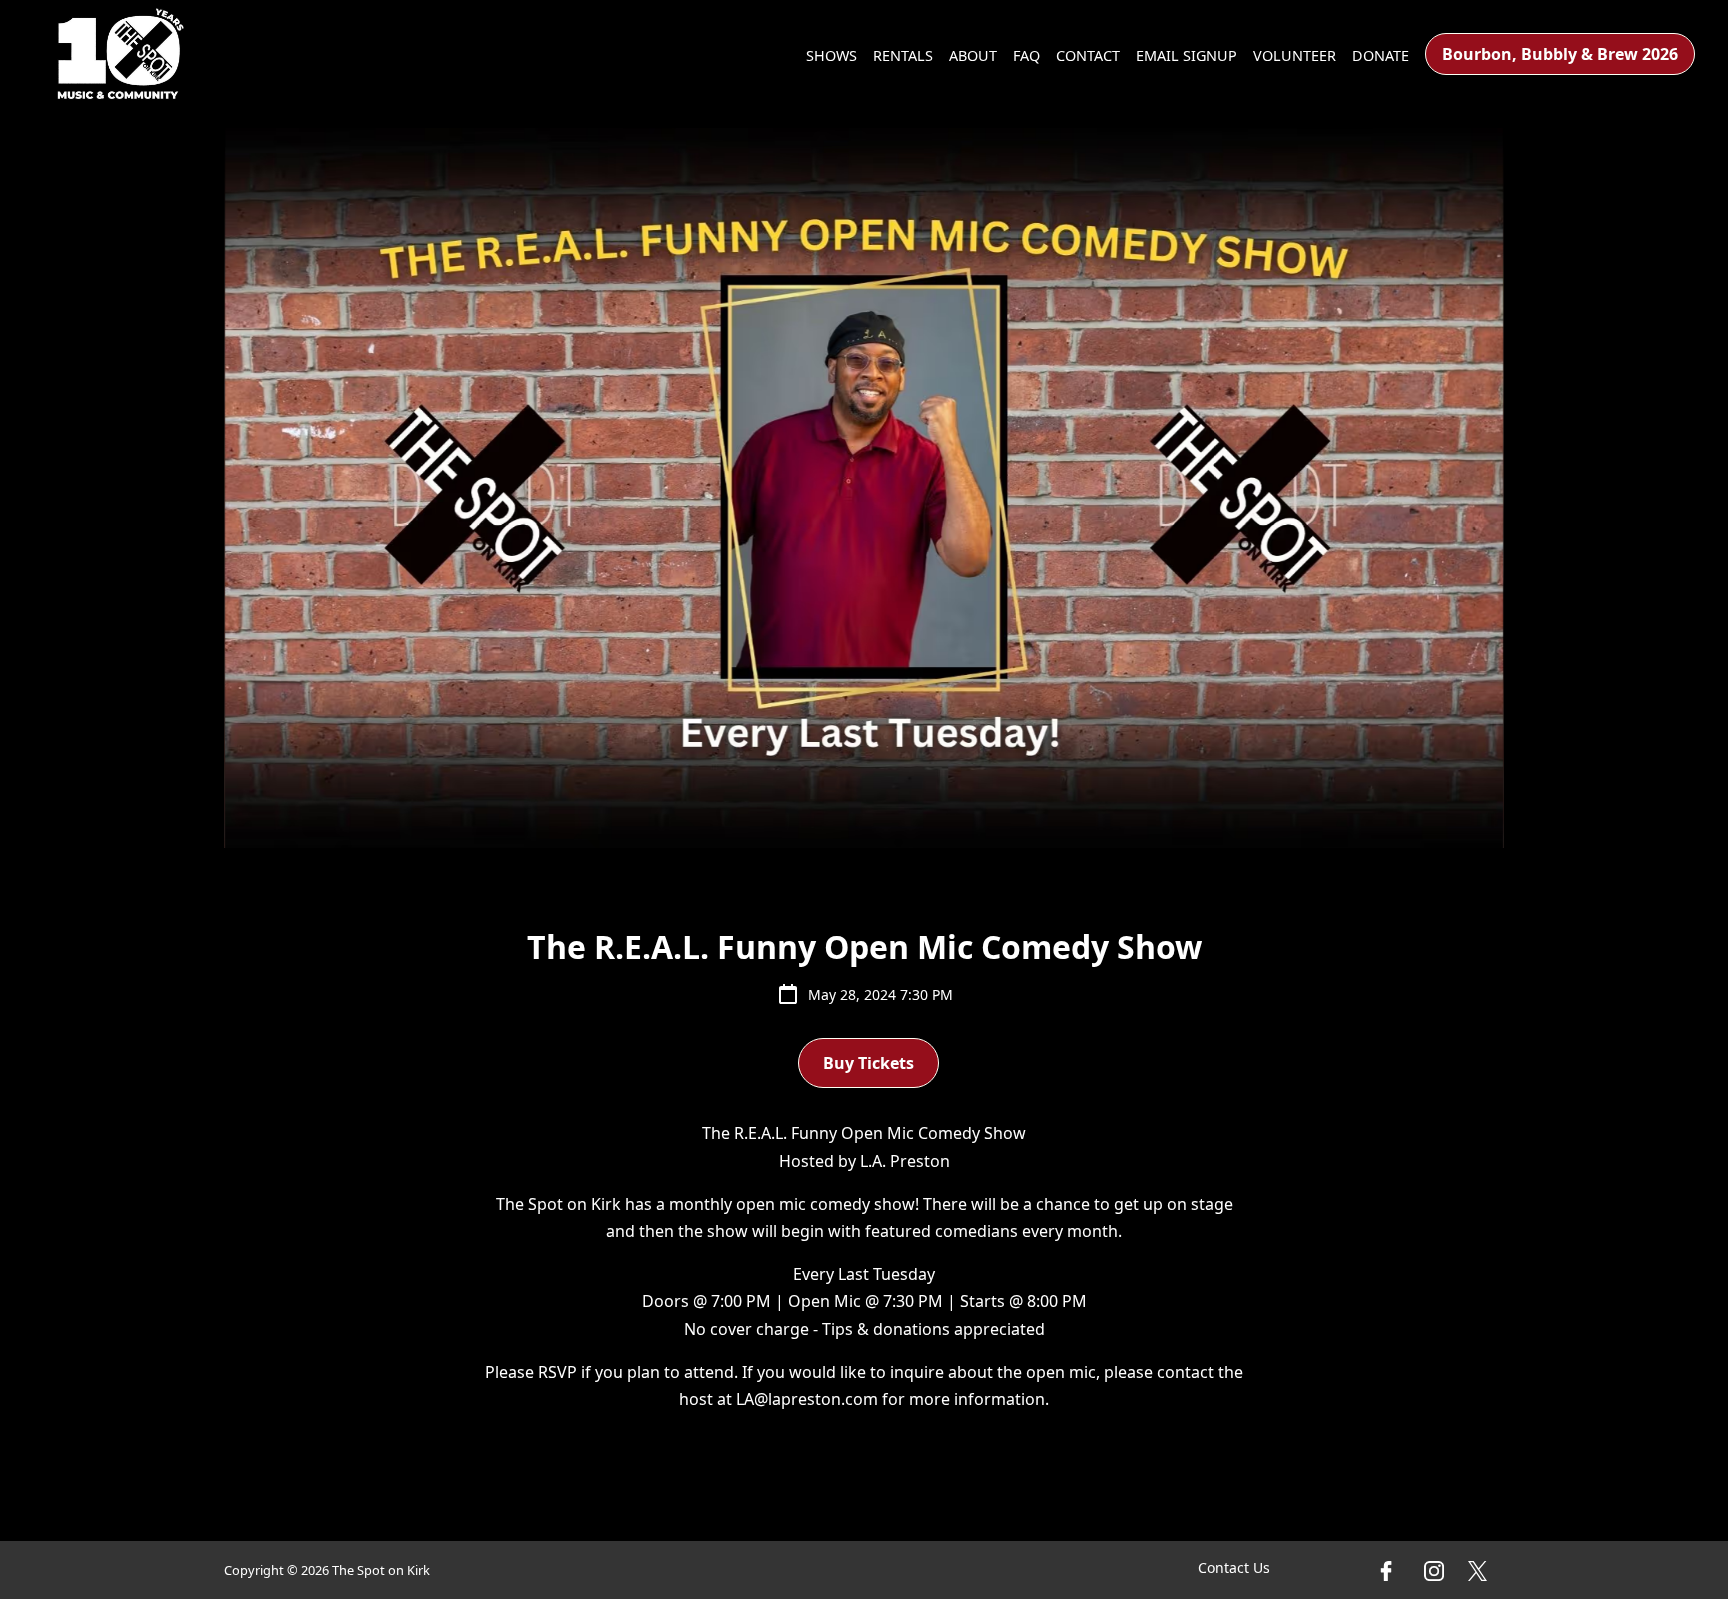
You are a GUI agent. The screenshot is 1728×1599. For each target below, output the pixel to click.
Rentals (903, 55)
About (973, 55)
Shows (831, 55)
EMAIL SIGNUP (1186, 55)
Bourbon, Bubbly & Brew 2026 (1560, 54)
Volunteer (1294, 55)
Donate (1380, 55)
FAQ (1026, 55)
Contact (1088, 55)
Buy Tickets (868, 1063)
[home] (121, 54)
